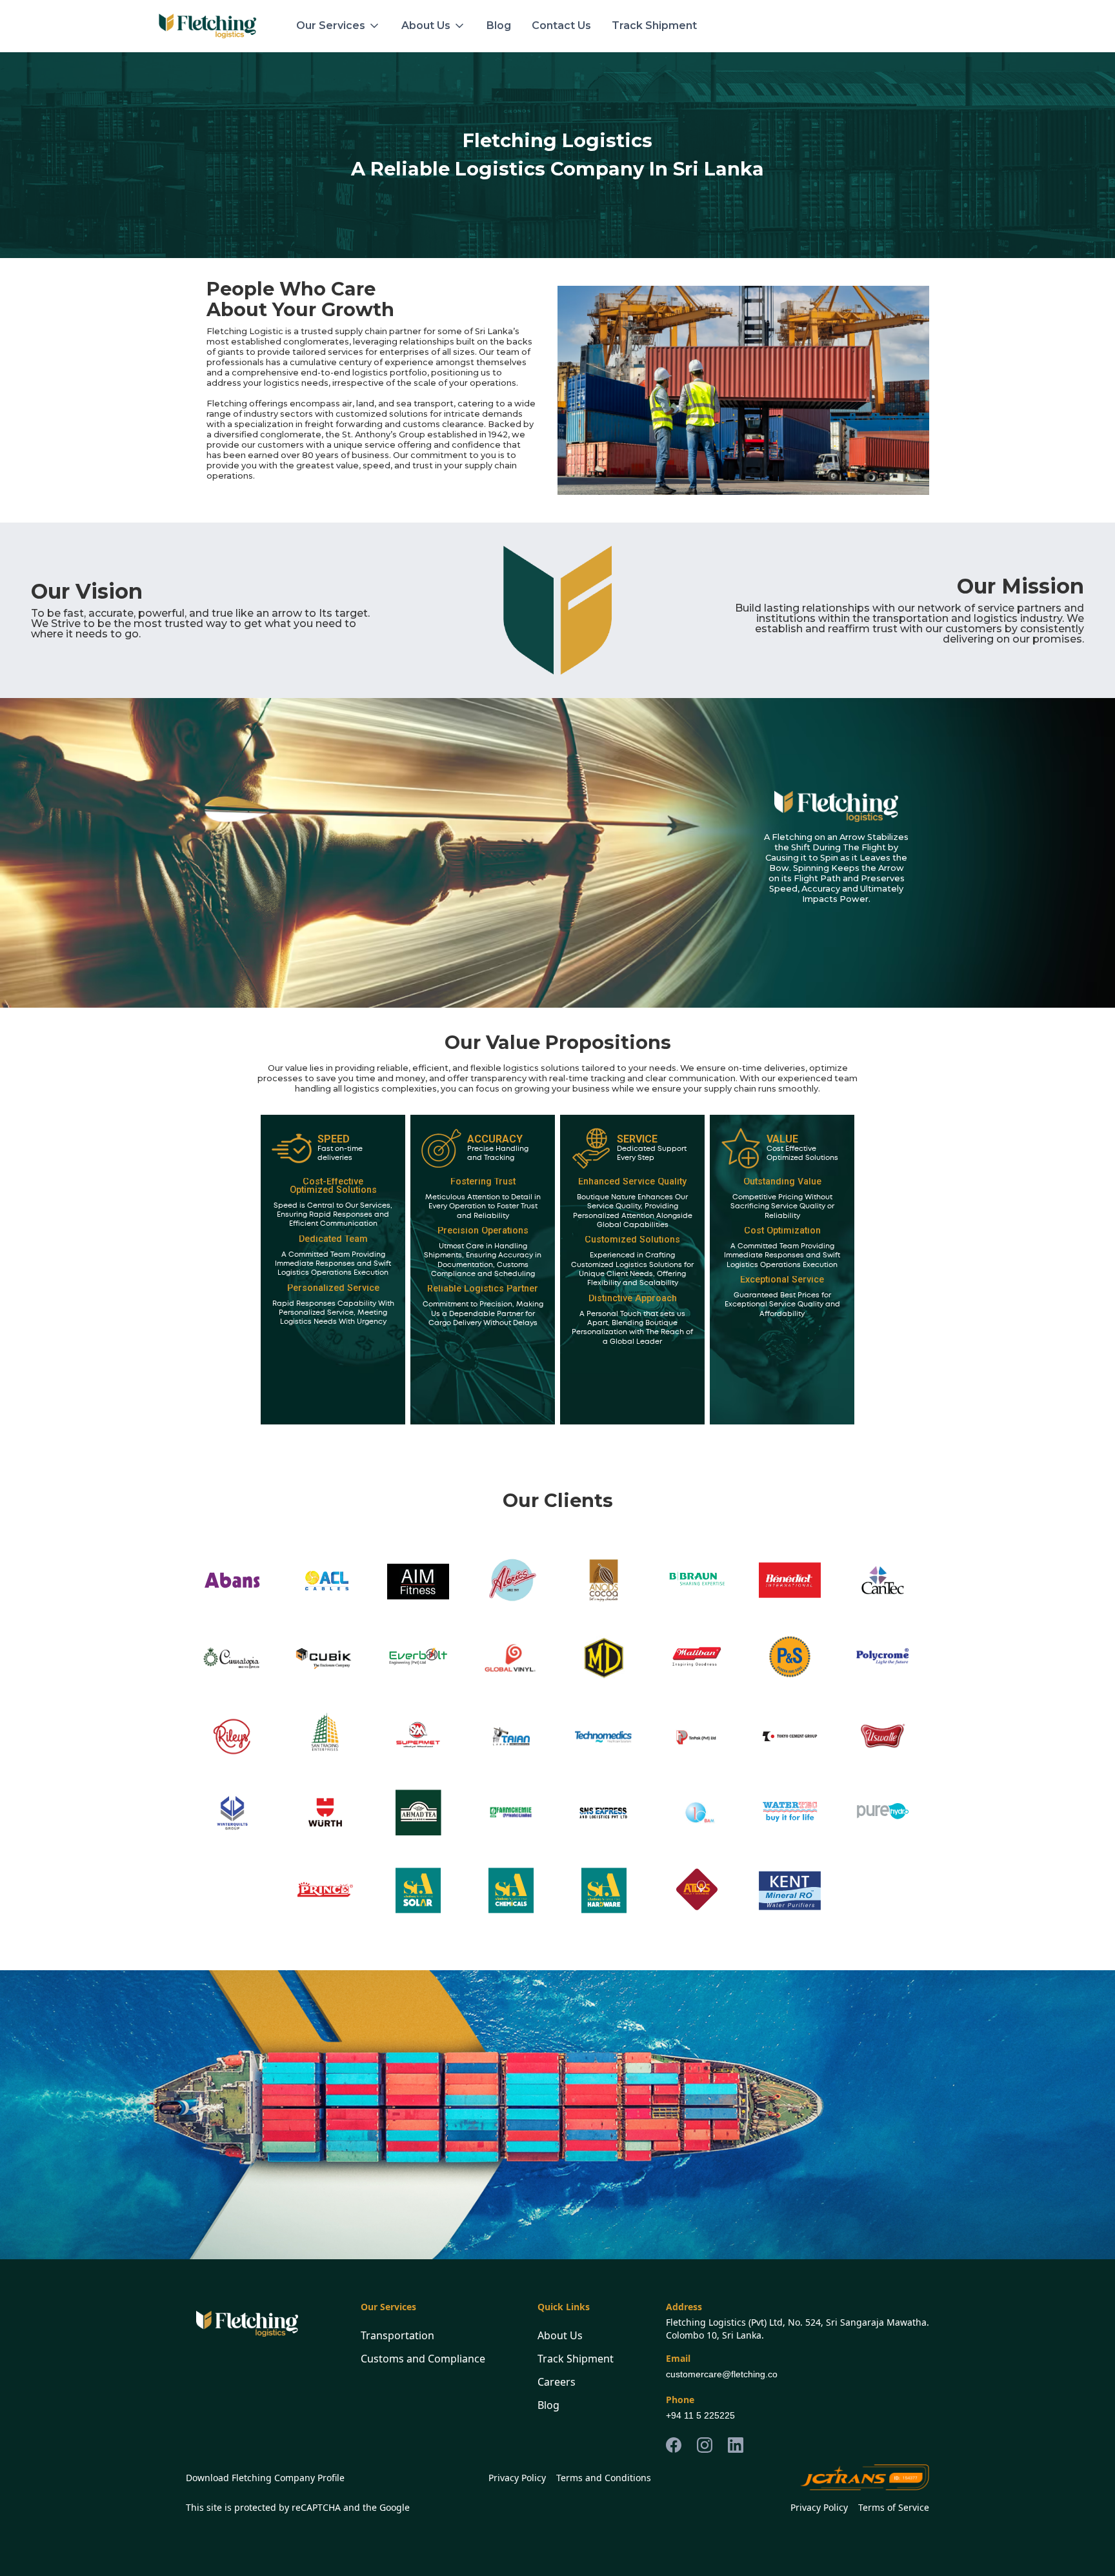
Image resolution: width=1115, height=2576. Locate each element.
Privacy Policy (517, 2478)
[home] (207, 26)
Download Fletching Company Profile (265, 2478)
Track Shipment (654, 25)
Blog (499, 25)
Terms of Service (894, 2507)
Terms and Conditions (604, 2478)
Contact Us (561, 25)
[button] (338, 26)
